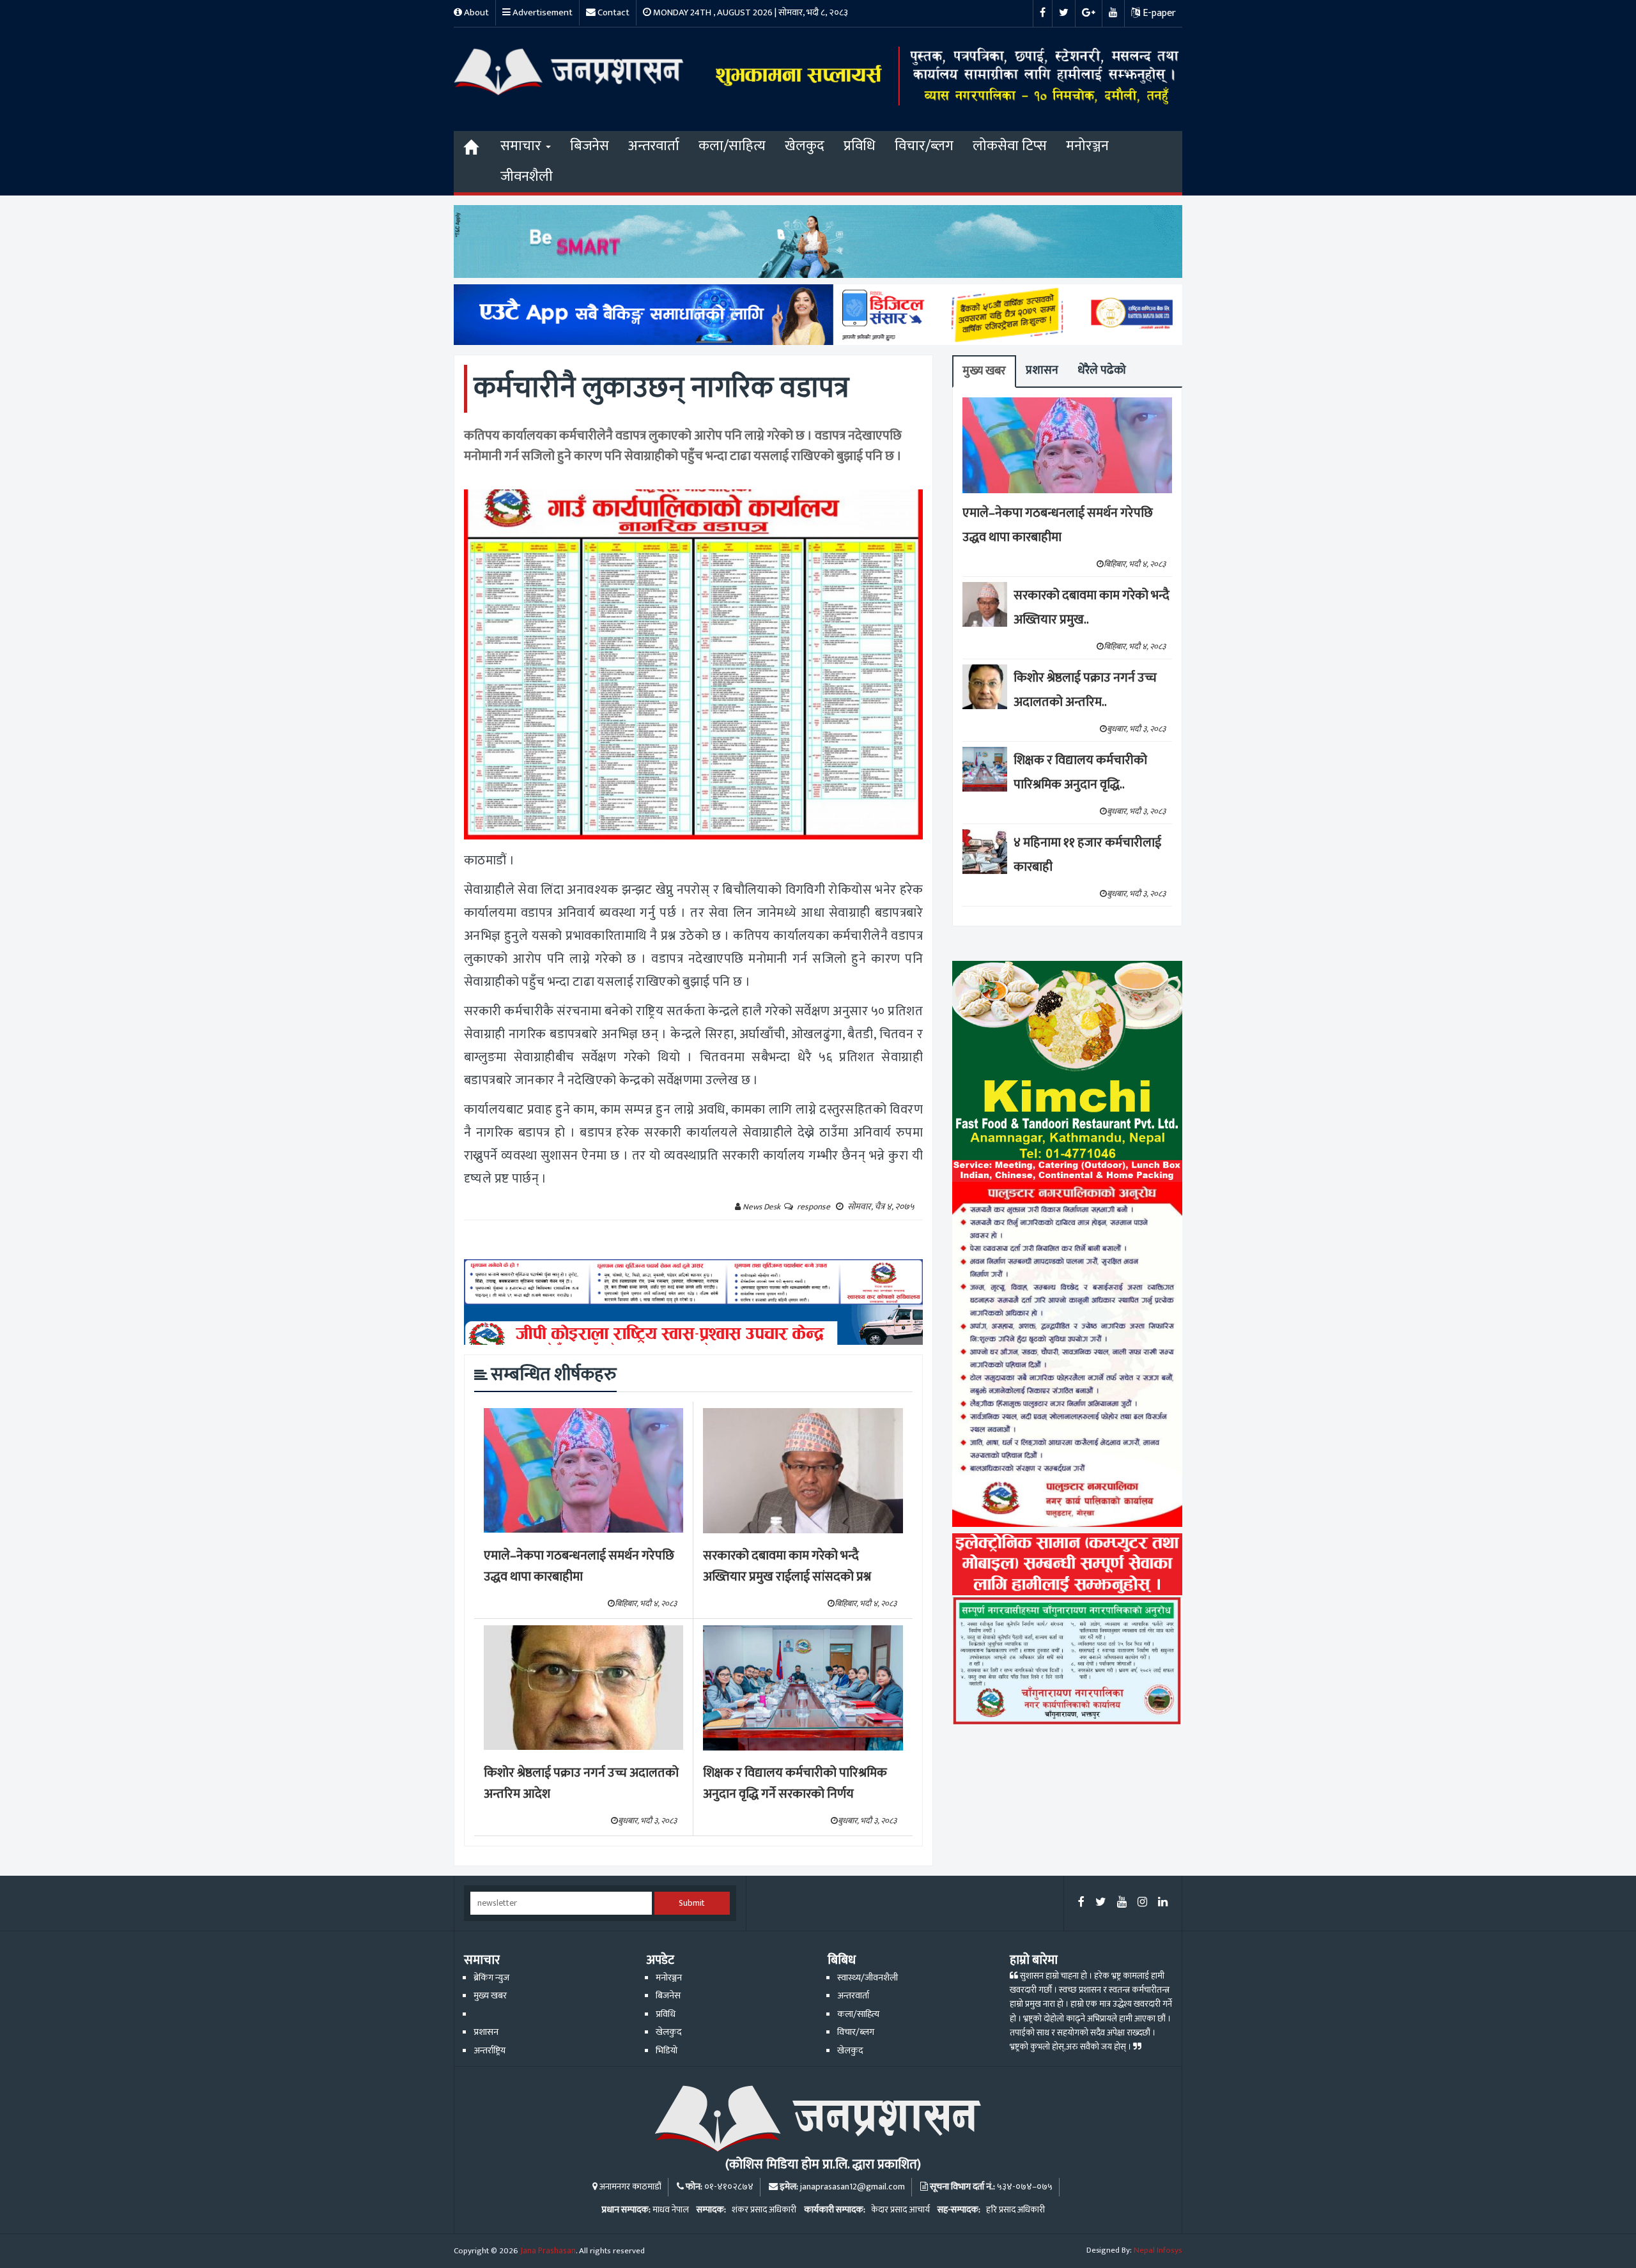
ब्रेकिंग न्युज (491, 1978)
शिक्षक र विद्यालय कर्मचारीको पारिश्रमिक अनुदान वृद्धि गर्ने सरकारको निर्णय (795, 1783)
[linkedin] (1163, 1903)
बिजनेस (590, 146)
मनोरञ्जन (1087, 146)
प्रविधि (860, 146)
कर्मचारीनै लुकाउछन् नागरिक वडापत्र (661, 388)
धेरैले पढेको (1102, 370)
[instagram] (1142, 1903)
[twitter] (1101, 1903)
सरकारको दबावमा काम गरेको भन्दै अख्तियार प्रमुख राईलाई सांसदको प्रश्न (787, 1566)
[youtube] (1122, 1903)
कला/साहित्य (732, 146)
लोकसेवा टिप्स (1010, 146)
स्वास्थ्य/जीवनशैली (868, 1978)
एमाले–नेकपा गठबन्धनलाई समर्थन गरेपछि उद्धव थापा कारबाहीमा (579, 1566)
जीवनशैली (527, 177)
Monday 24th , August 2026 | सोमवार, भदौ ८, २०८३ (750, 12)
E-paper (1158, 13)
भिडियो (667, 2051)
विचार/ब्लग (924, 146)
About (475, 12)
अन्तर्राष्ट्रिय (490, 2051)
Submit (692, 1903)
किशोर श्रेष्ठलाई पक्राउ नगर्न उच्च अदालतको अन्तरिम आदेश (581, 1783)
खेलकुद (805, 146)
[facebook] (1081, 1903)
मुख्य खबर (984, 371)
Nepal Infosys (1158, 2250)
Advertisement (542, 12)
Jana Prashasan (548, 2251)
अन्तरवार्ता (654, 146)
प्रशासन (1042, 370)
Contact (613, 12)
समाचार (522, 146)
